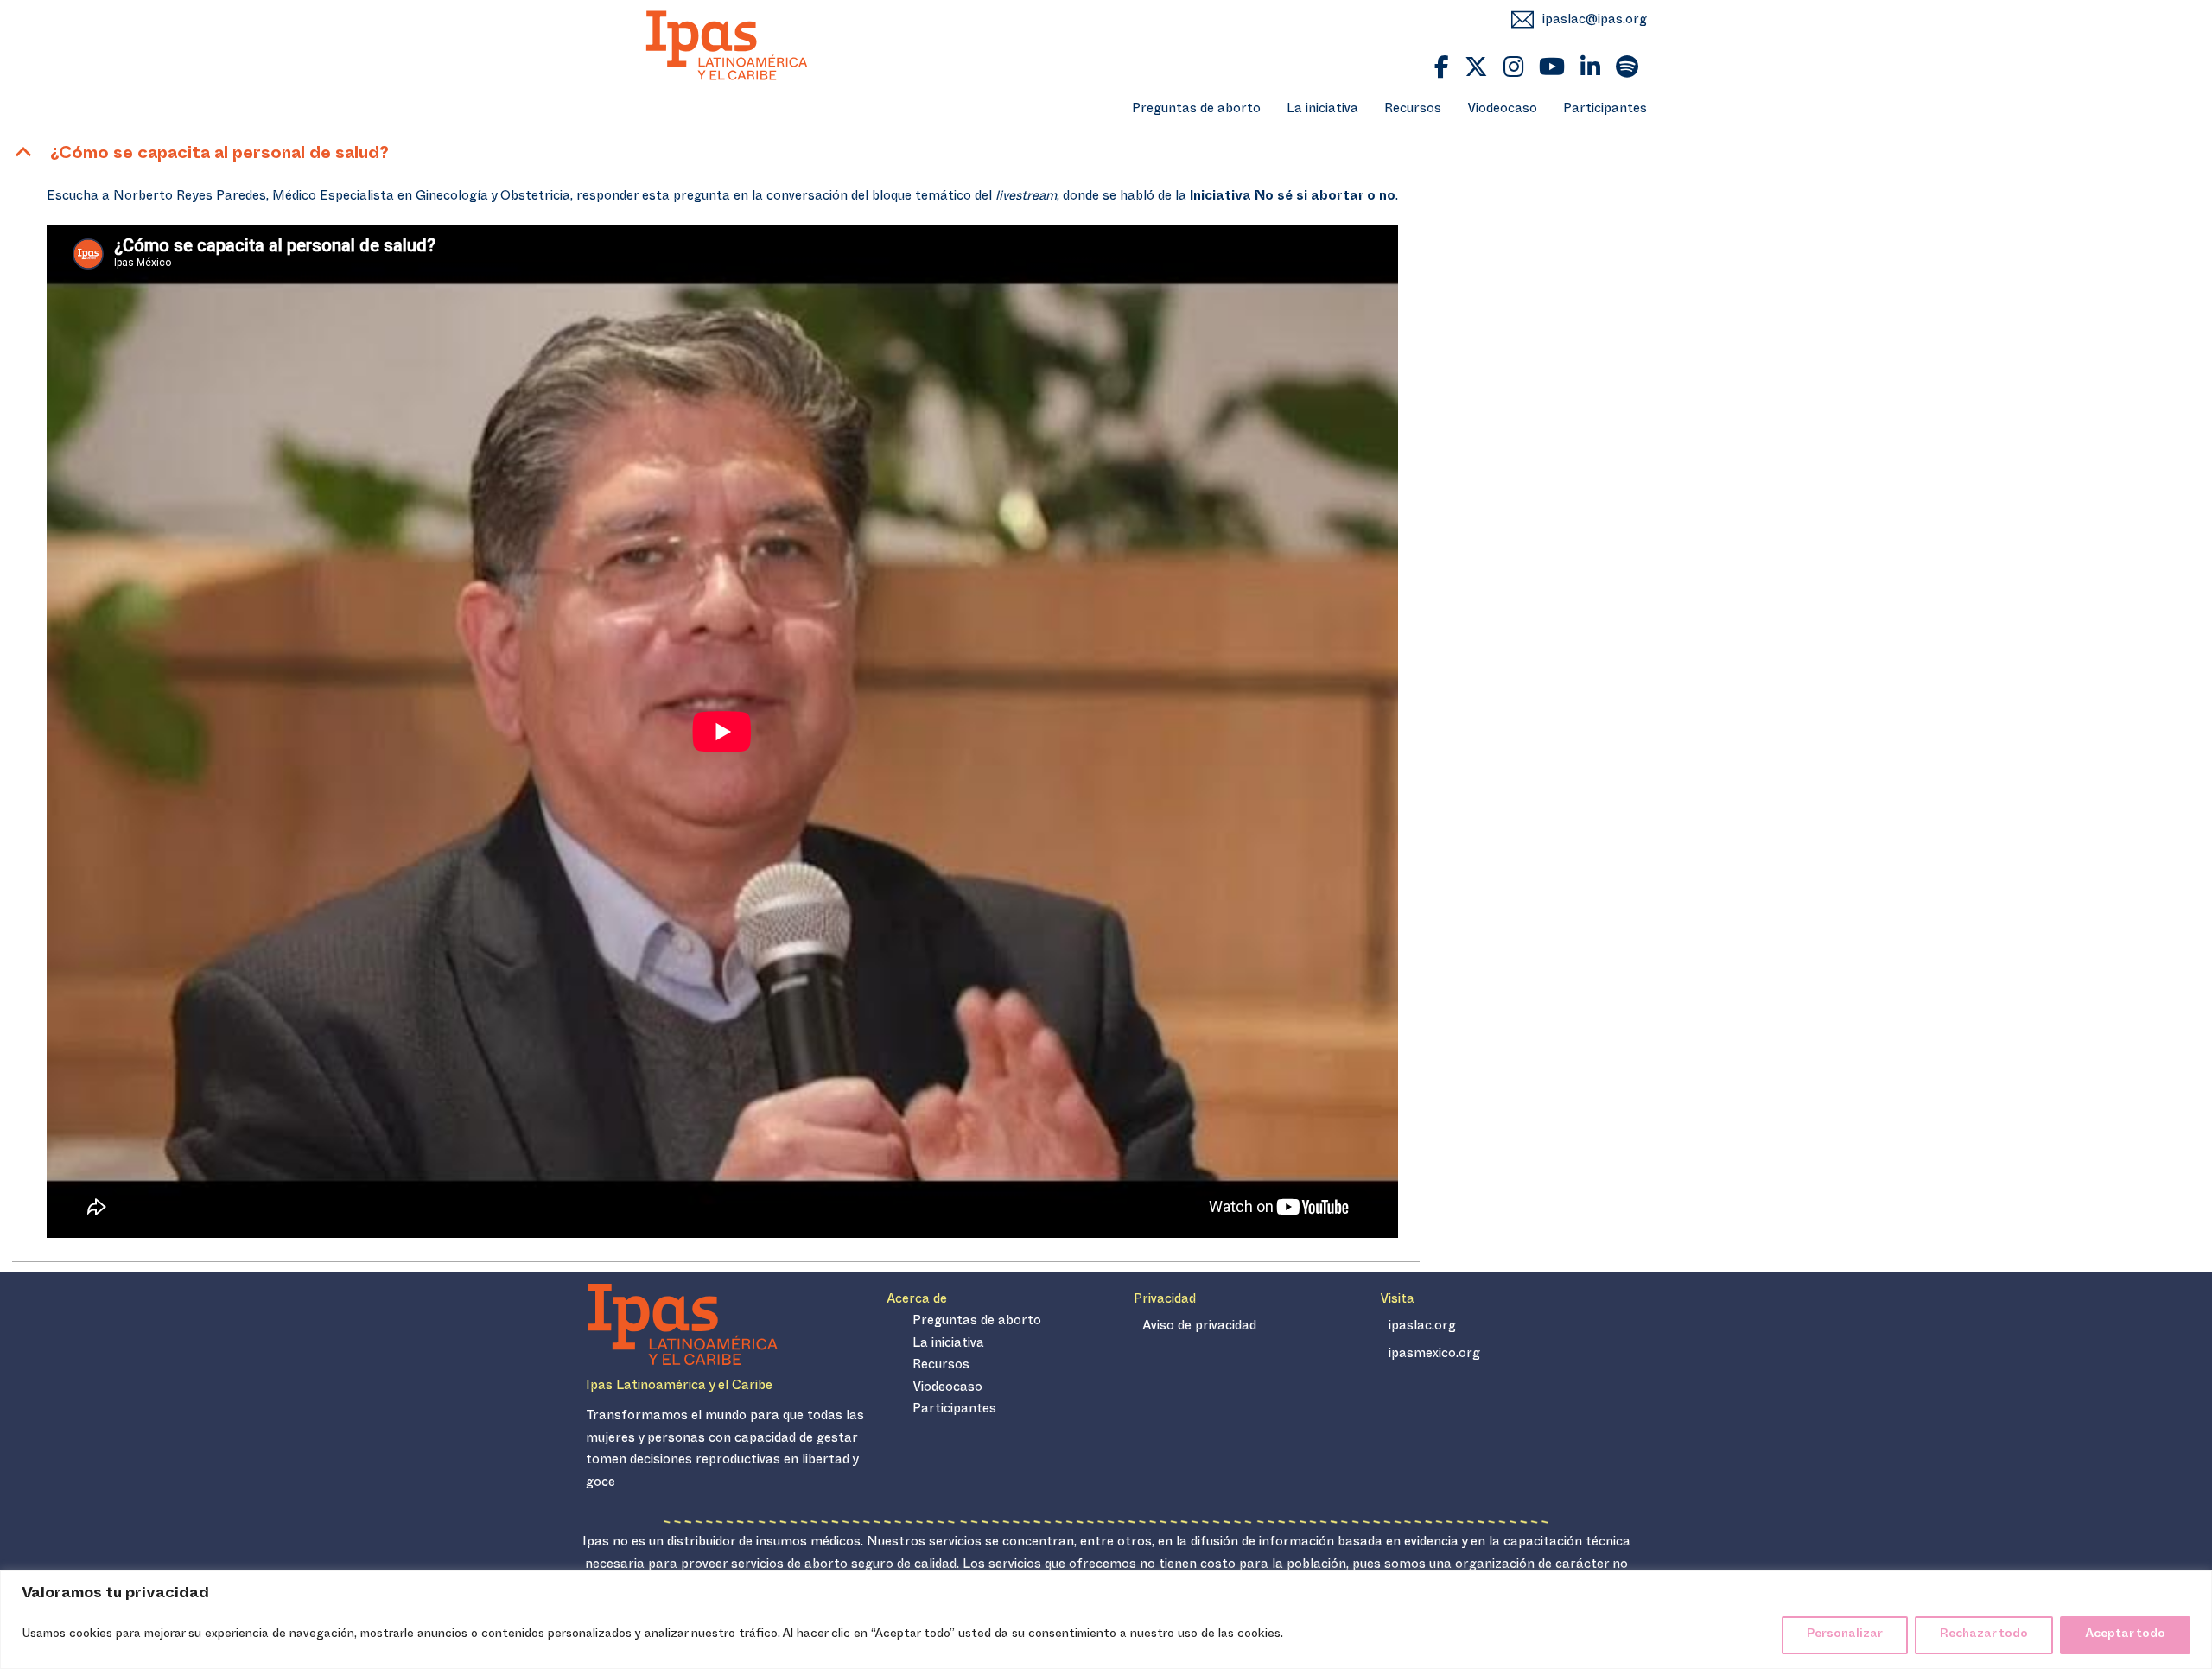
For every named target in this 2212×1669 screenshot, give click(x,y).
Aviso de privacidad (1199, 1327)
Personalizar (1845, 1635)
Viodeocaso (1502, 110)
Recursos (1413, 110)
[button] (716, 155)
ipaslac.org (1422, 1327)
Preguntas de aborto (1196, 110)
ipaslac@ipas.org (1595, 21)
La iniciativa (1322, 110)
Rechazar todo (1984, 1635)
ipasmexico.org (1434, 1355)
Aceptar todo (2125, 1635)
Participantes (1605, 110)
